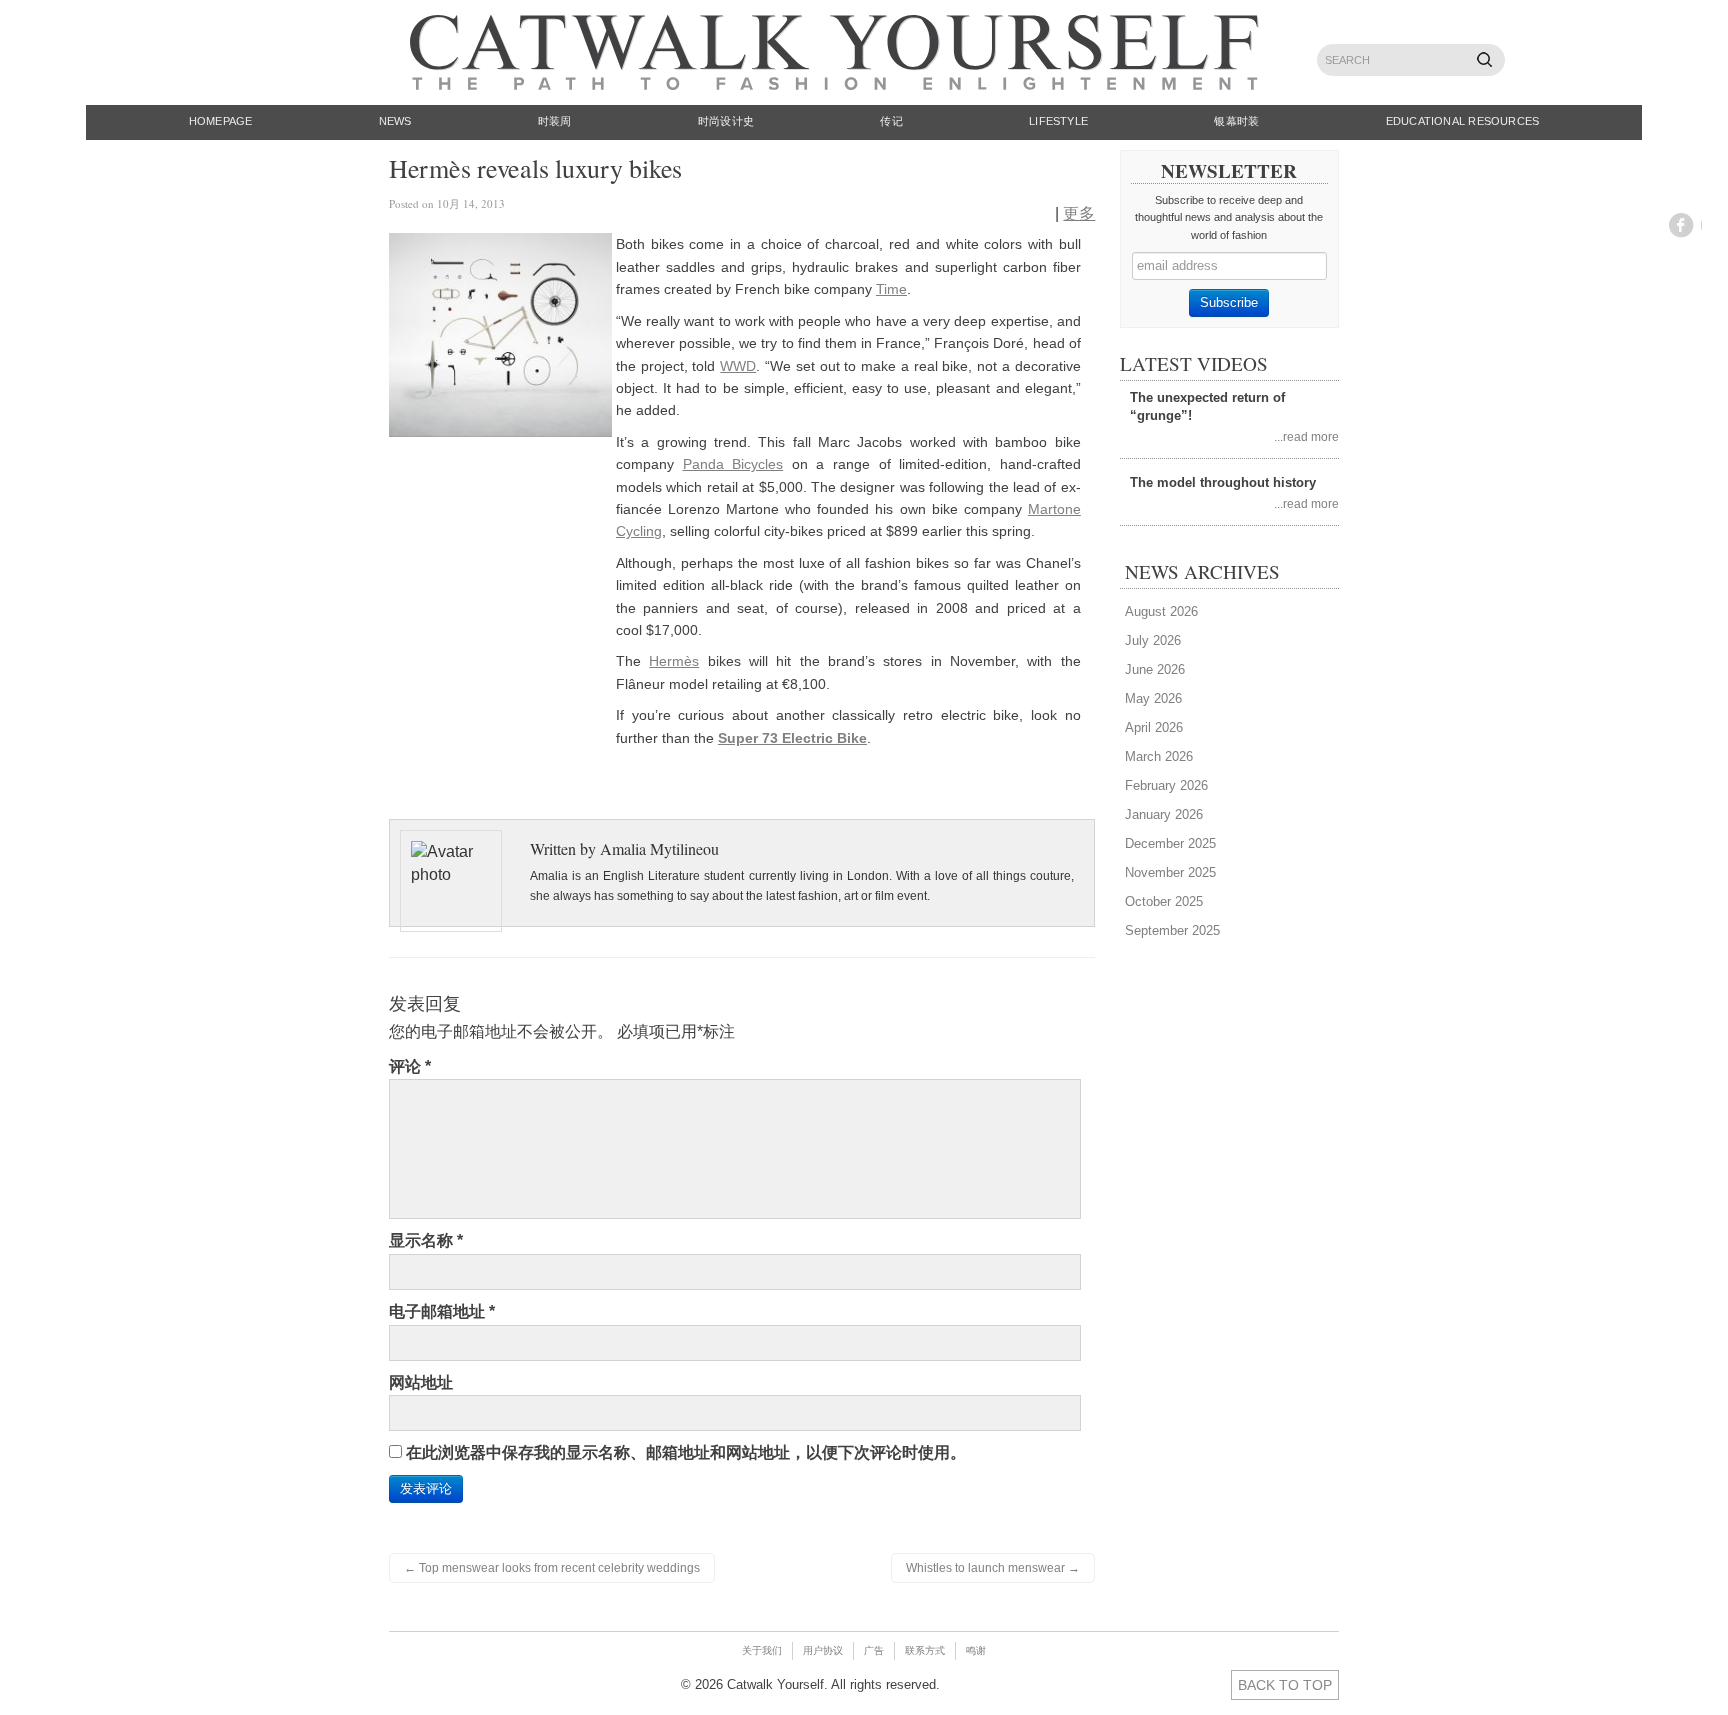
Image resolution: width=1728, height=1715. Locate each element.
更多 (1079, 213)
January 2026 (1164, 814)
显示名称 (426, 1240)
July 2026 (1153, 640)
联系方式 (925, 1650)
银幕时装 (1236, 121)
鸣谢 (976, 1650)
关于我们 (762, 1650)
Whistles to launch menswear (993, 1568)
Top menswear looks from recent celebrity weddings (552, 1568)
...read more (1306, 436)
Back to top (1285, 1685)
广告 (874, 1650)
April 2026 (1154, 727)
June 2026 (1155, 669)
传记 (891, 121)
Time (891, 289)
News (395, 121)
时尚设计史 (726, 121)
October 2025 (1164, 901)
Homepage (221, 121)
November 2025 (1170, 872)
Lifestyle (1058, 121)
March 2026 (1159, 756)
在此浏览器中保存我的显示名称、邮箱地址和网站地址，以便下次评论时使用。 (686, 1452)
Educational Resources (1463, 121)
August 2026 (1161, 611)
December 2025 (1170, 843)
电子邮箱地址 (442, 1311)
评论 (410, 1066)
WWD (738, 366)
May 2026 (1153, 698)
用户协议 (823, 1650)
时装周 (555, 121)
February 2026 (1166, 785)
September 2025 (1172, 930)
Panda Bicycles (733, 464)
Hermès (674, 661)
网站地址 (421, 1382)
